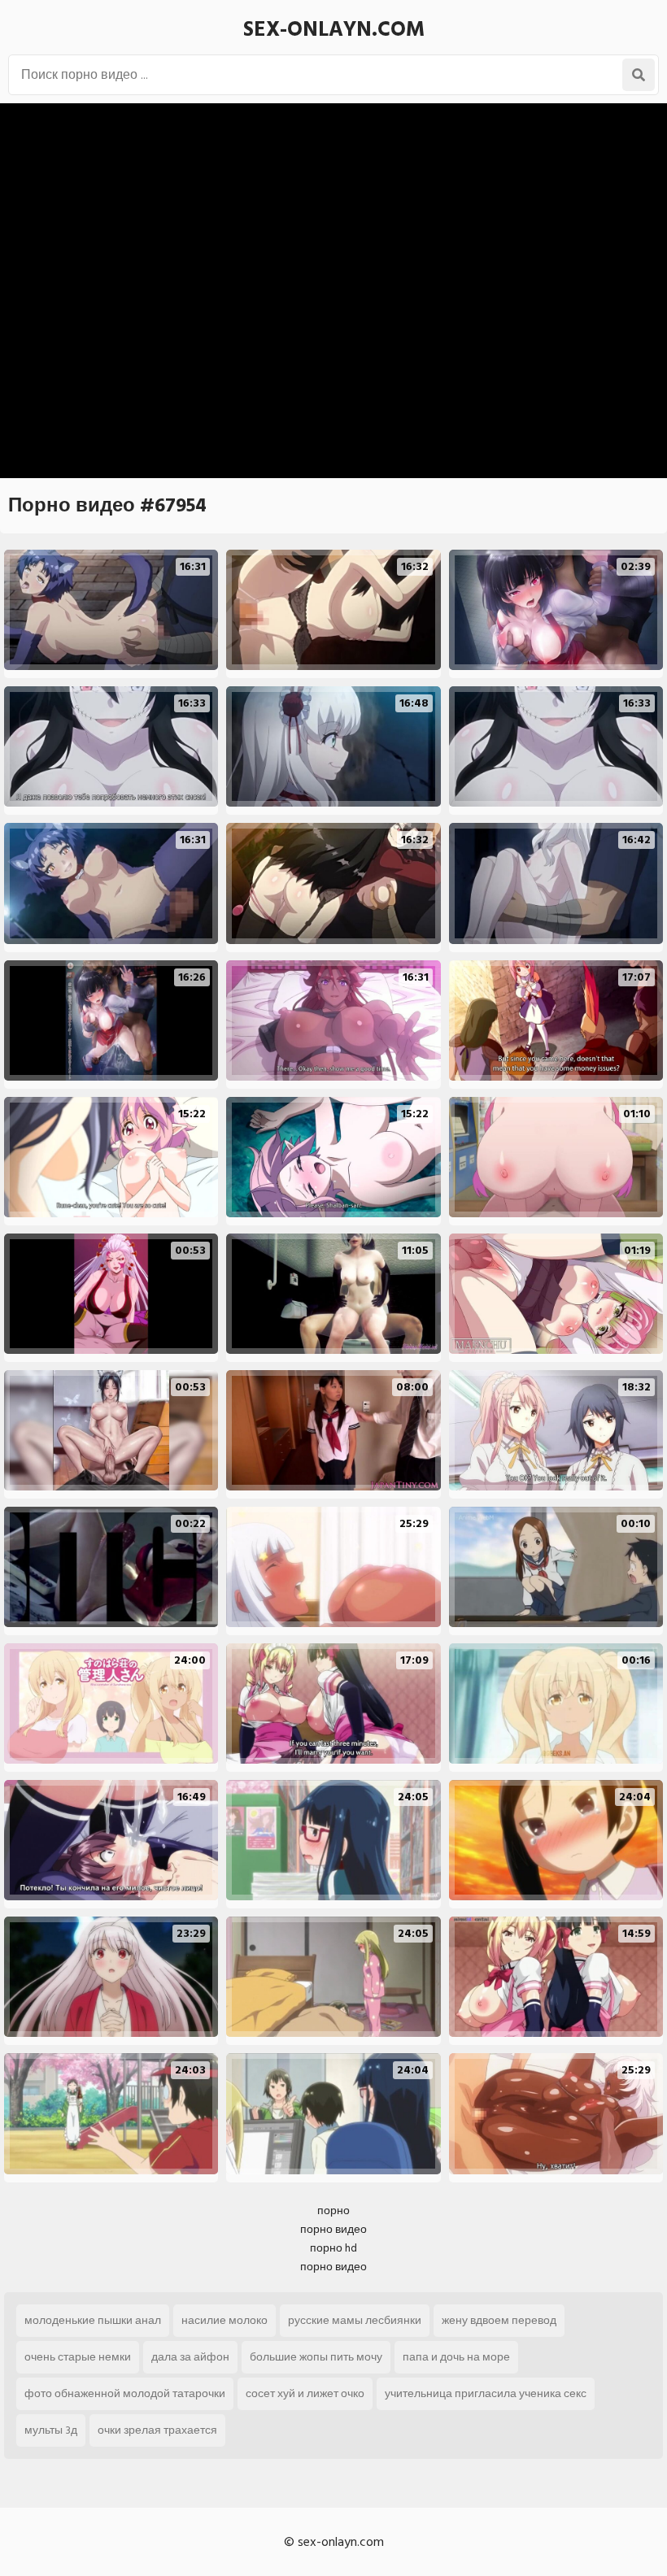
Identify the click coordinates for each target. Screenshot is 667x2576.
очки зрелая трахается (157, 2430)
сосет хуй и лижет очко (305, 2393)
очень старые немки (78, 2357)
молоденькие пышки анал (93, 2320)
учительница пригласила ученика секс (486, 2393)
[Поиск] (639, 75)
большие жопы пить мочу (316, 2357)
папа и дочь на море (456, 2357)
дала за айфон (190, 2357)
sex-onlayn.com (334, 29)
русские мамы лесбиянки (355, 2320)
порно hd (333, 2248)
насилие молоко (225, 2320)
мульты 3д (51, 2430)
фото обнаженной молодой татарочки (125, 2393)
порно (333, 2210)
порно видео (333, 2229)
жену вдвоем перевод (499, 2320)
